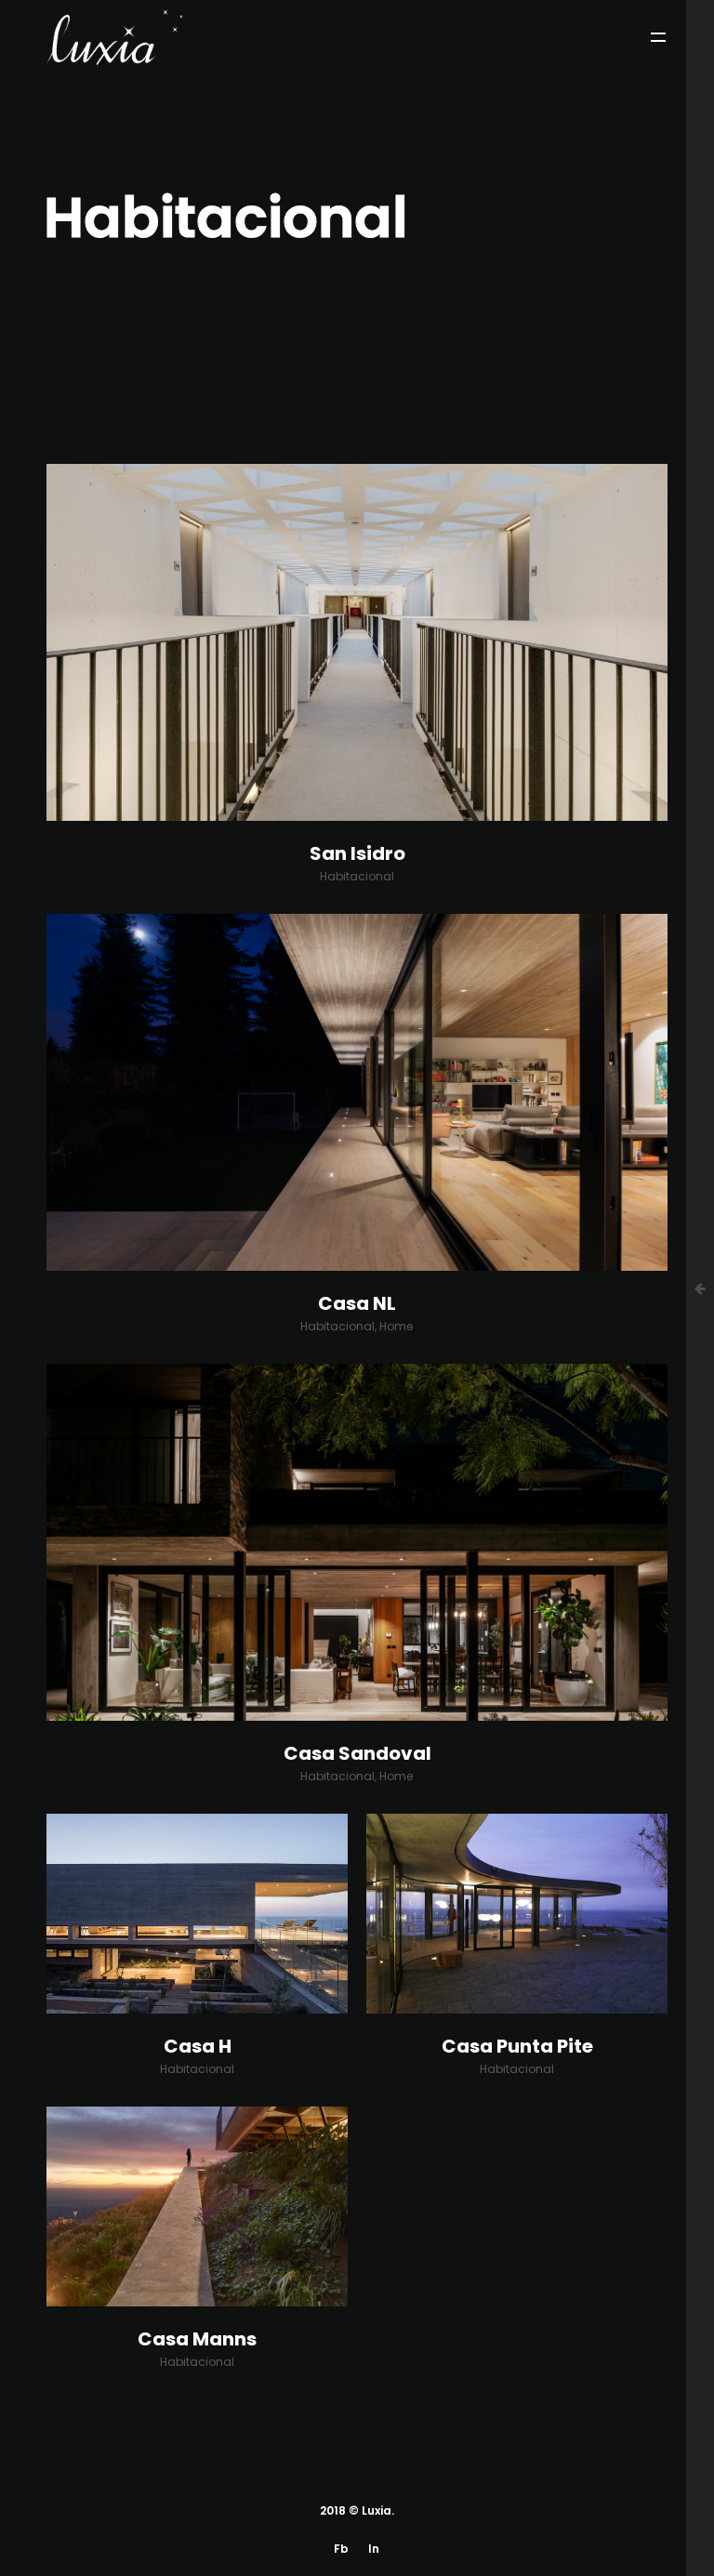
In (374, 2549)
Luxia (377, 2510)
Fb (341, 2549)
